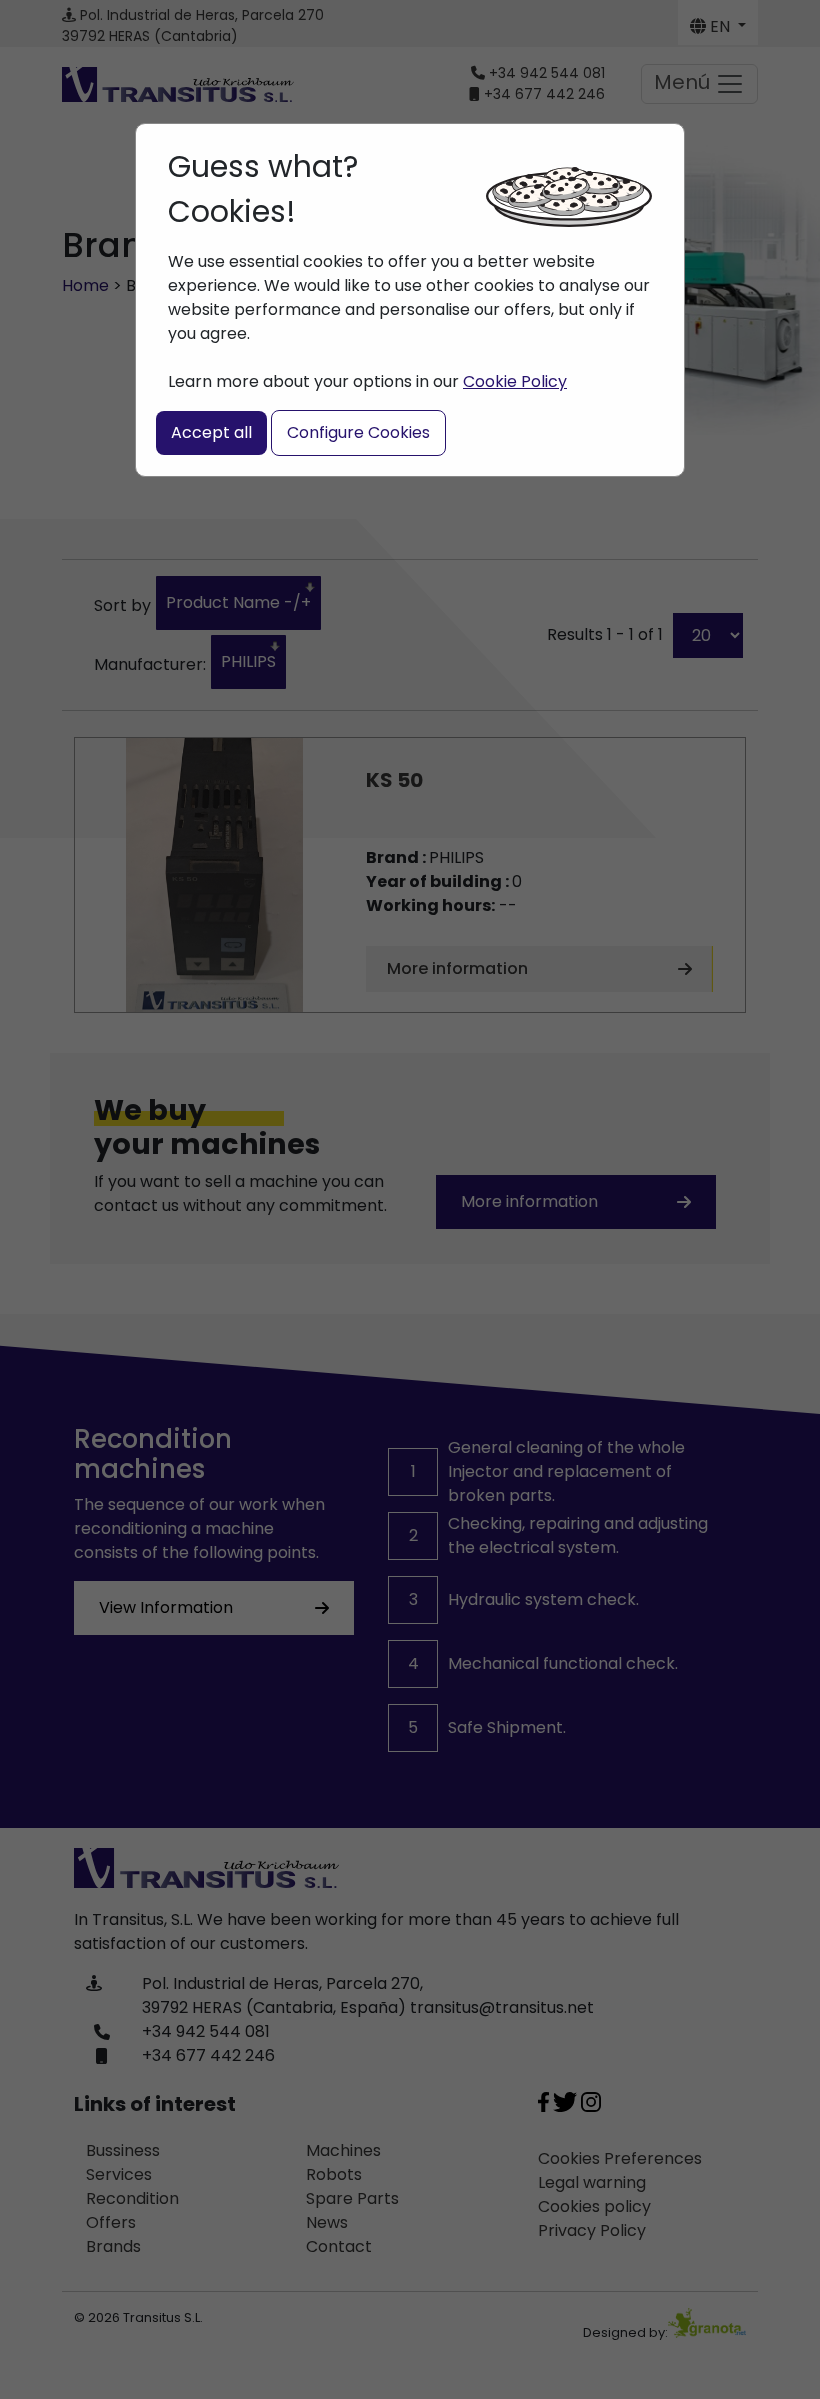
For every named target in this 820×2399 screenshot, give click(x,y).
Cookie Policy (515, 381)
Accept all (211, 432)
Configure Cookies (358, 432)
